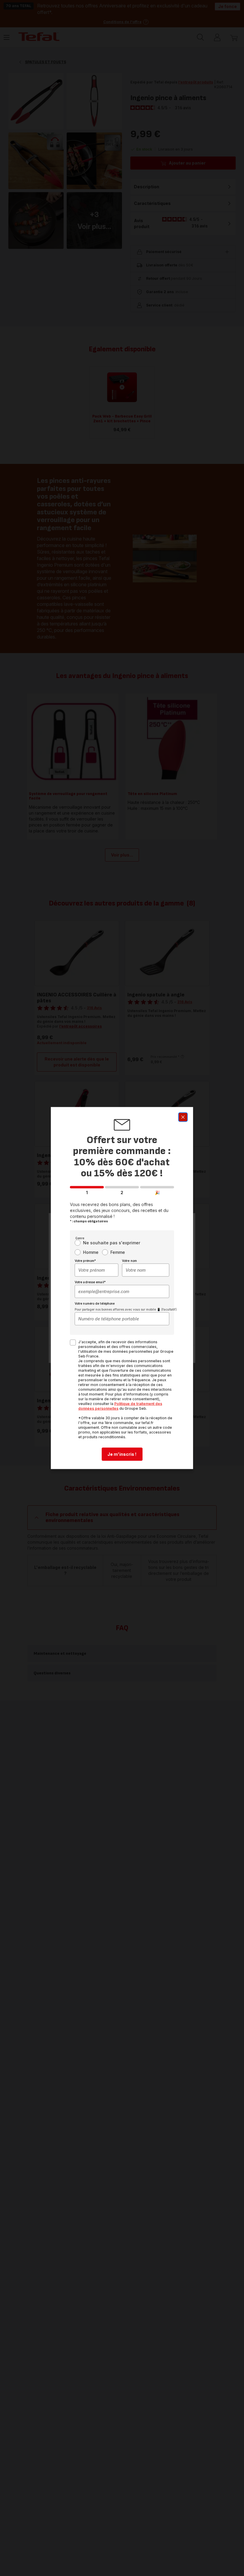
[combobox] (97, 1270)
